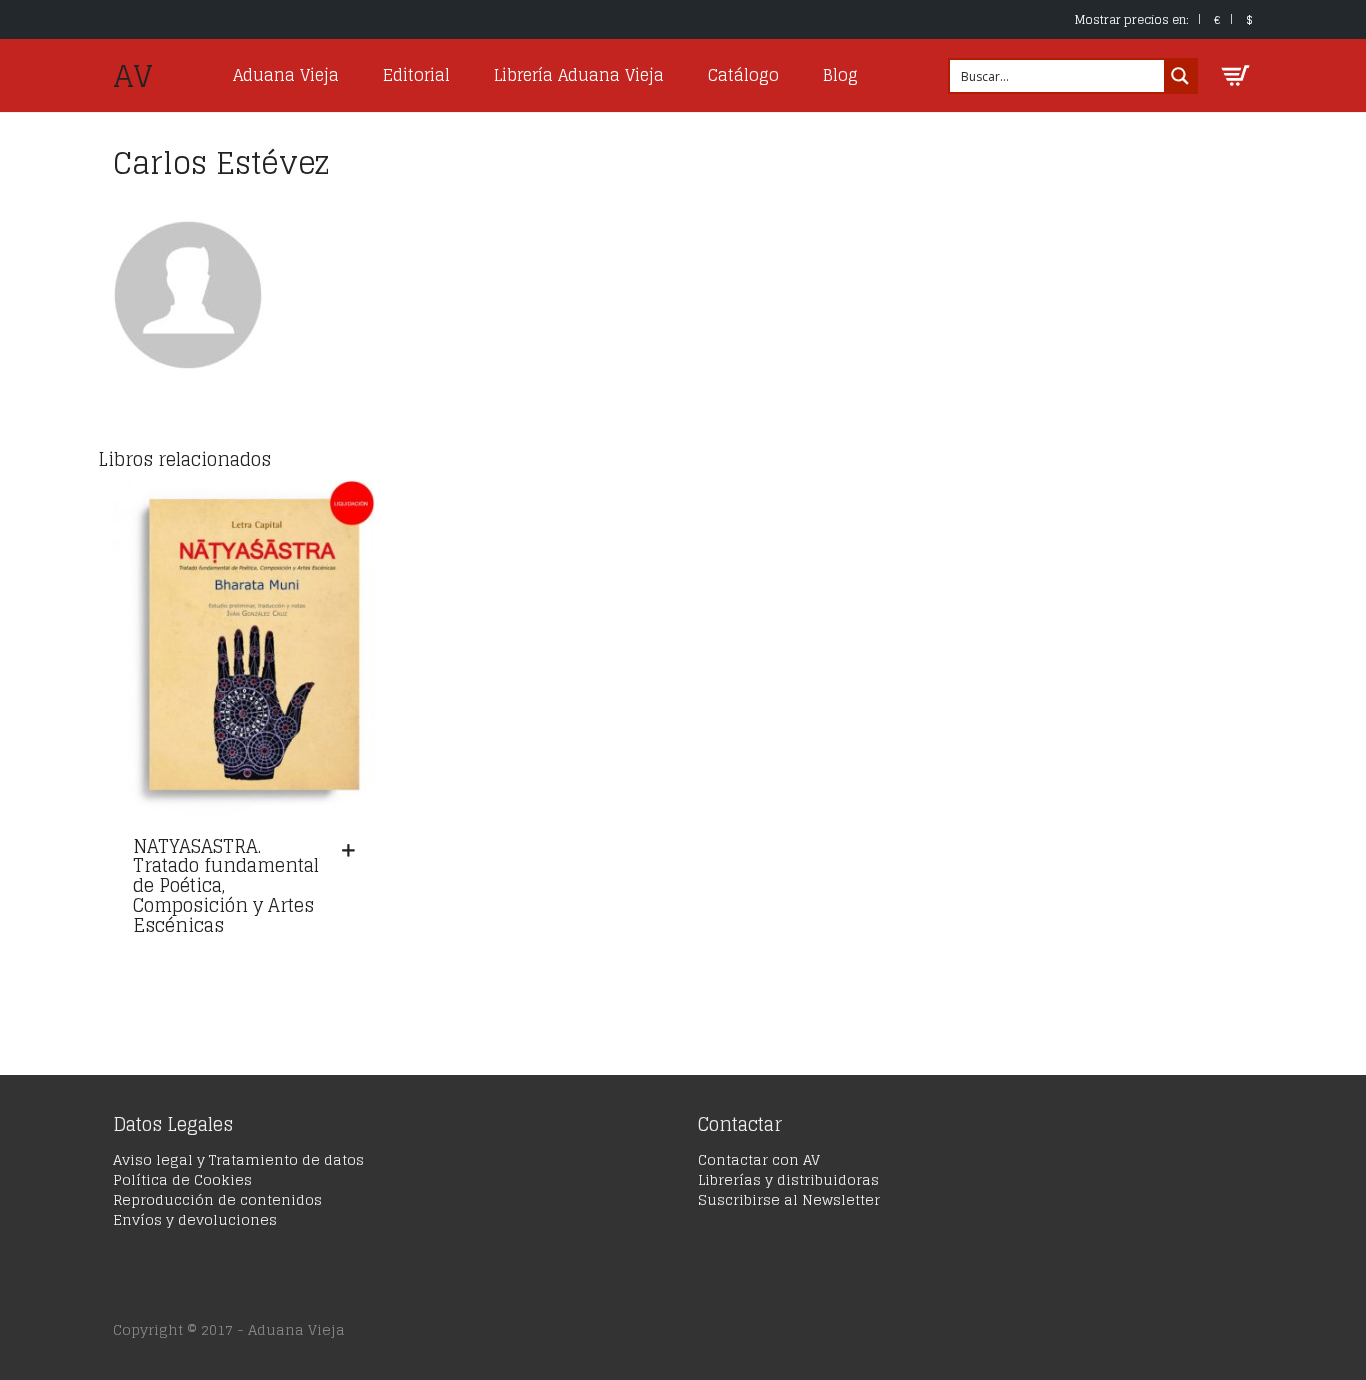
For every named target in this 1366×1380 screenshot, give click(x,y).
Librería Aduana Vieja (579, 75)
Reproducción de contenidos (217, 1199)
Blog (840, 75)
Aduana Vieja (286, 75)
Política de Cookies (182, 1179)
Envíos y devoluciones (195, 1219)
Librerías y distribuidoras (788, 1179)
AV (133, 76)
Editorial (416, 75)
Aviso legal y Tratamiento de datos (238, 1159)
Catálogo (743, 75)
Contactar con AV (759, 1159)
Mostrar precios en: (1132, 19)
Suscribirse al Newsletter (789, 1199)
